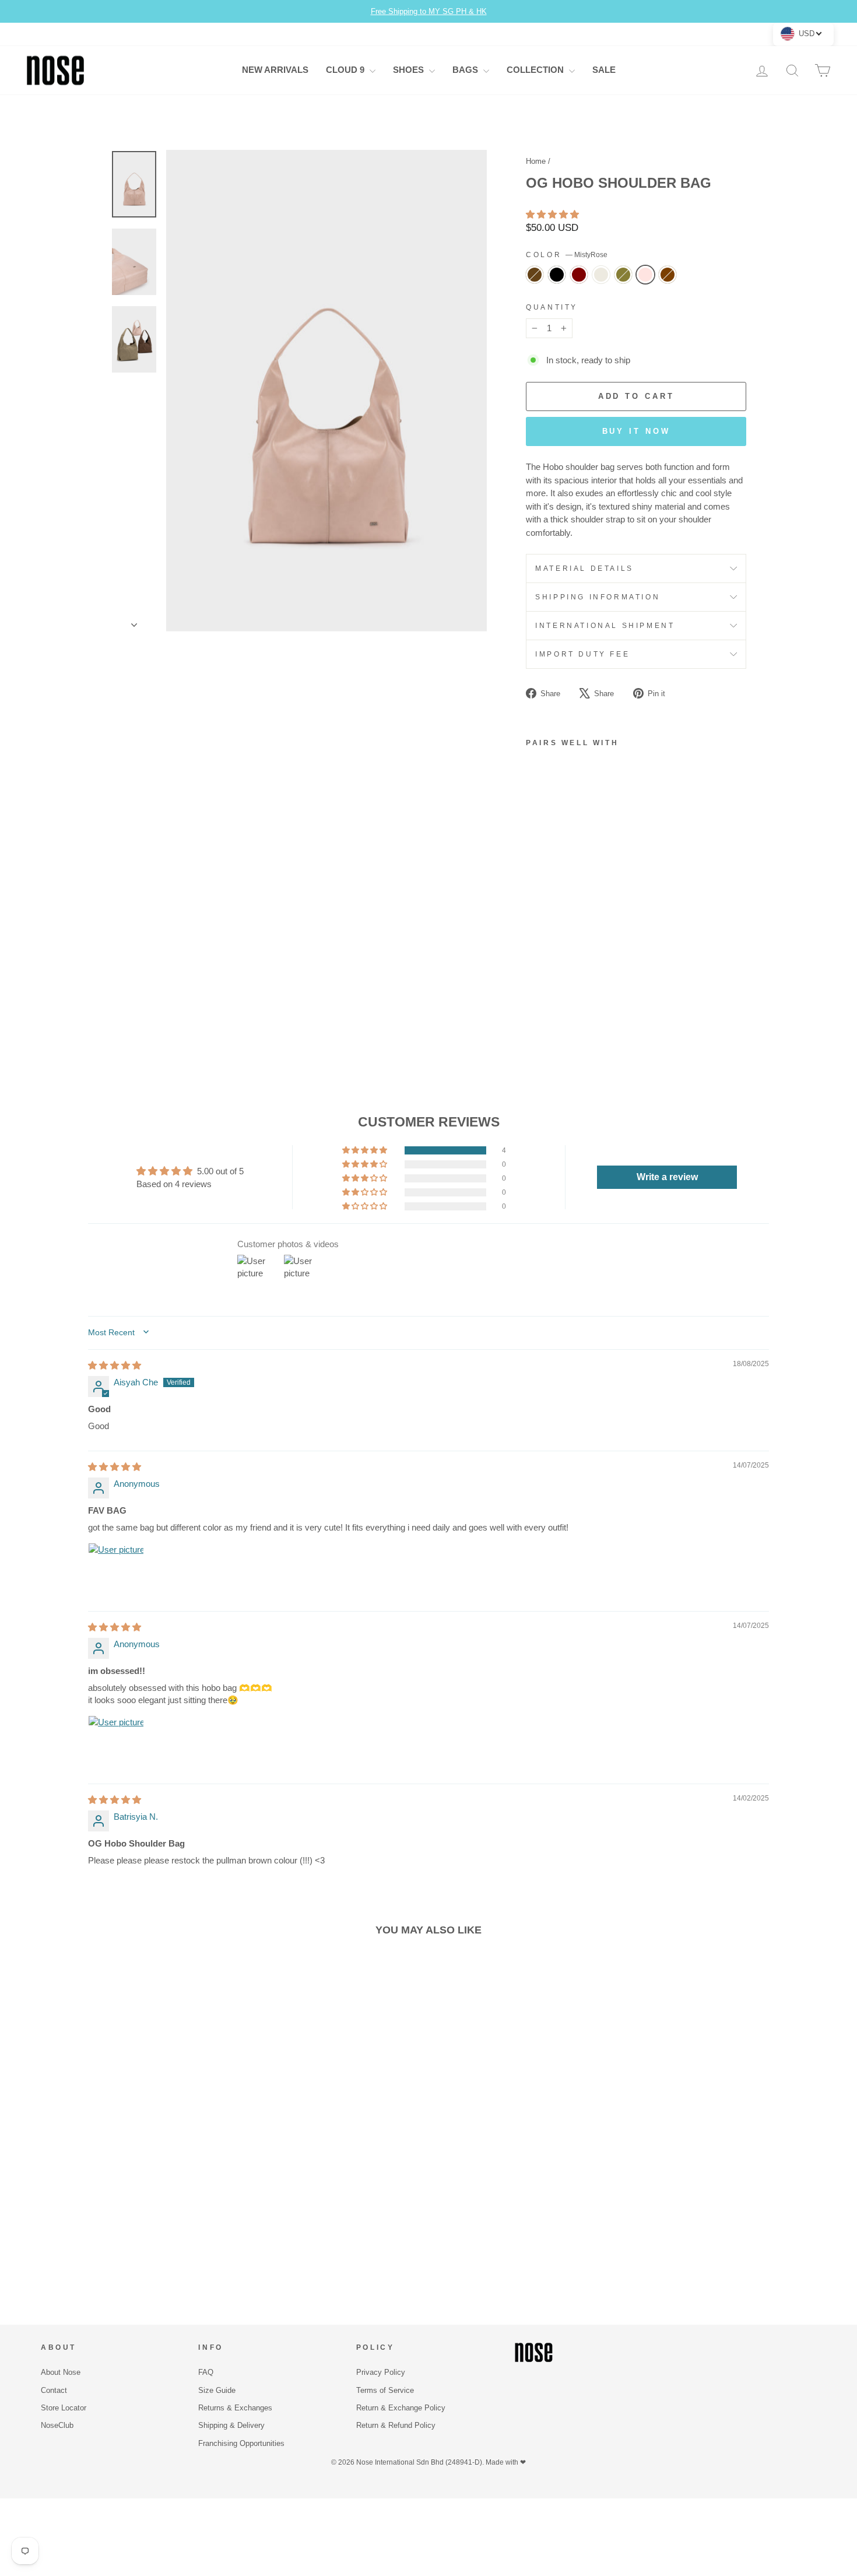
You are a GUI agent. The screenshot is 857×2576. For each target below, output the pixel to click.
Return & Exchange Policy (401, 2408)
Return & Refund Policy (396, 2425)
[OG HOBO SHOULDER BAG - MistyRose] (565, 982)
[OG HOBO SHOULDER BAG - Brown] (534, 996)
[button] (552, 214)
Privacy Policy (381, 2372)
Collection (536, 70)
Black (557, 275)
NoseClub (57, 2425)
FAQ (206, 2372)
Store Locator (64, 2408)
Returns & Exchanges (235, 2408)
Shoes (410, 70)
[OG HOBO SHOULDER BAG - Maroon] (565, 969)
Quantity (552, 307)
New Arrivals (275, 70)
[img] (115, 1365)
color (567, 255)
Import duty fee (582, 654)
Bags (466, 70)
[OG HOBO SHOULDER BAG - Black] (549, 969)
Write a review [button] (667, 1177)
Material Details (584, 568)
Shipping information (598, 597)
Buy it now (636, 431)
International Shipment (605, 626)
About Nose (61, 2372)
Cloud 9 (346, 70)
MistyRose (645, 275)
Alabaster (601, 275)
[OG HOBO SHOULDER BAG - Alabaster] (534, 982)
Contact (54, 2390)
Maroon (579, 275)
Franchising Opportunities (241, 2443)
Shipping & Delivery (231, 2425)
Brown (668, 275)
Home (536, 161)
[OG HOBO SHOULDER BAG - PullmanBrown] (534, 969)
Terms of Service (385, 2390)
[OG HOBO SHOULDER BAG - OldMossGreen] (549, 982)
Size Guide (217, 2390)
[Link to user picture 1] (116, 1571)
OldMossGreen (623, 275)
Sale (604, 70)
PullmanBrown (535, 275)
